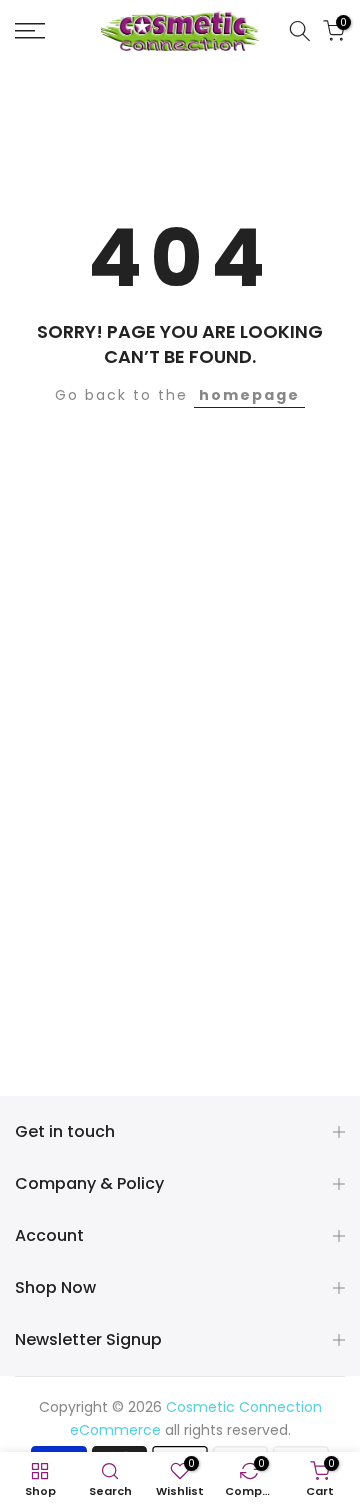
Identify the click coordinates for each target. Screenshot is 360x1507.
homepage (249, 395)
